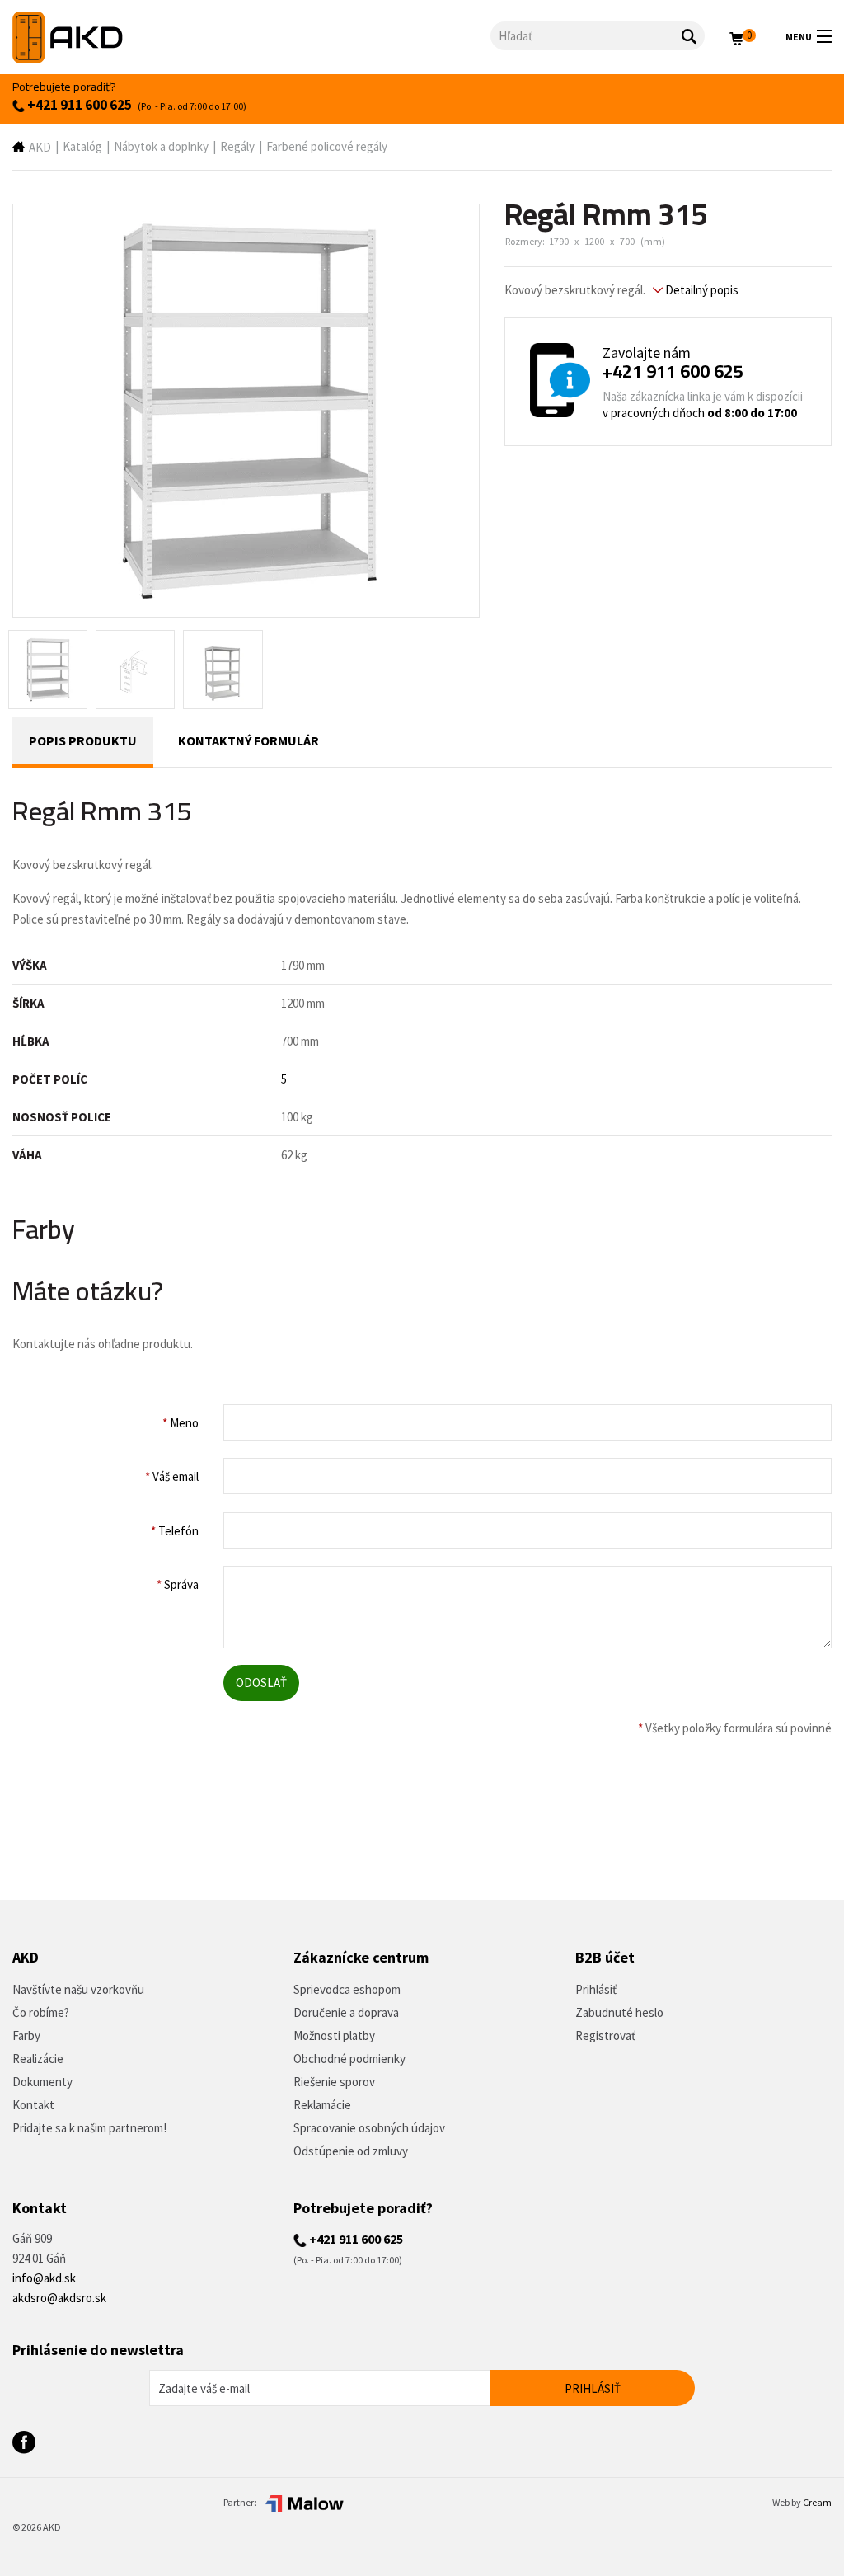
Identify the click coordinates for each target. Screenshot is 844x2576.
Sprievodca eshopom (347, 1989)
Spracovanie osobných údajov (369, 2128)
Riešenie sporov (334, 2082)
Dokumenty (42, 2082)
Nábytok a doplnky (161, 146)
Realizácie (38, 2059)
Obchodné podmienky (349, 2059)
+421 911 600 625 (78, 105)
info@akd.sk (44, 2278)
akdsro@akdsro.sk (59, 2298)
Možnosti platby (334, 2035)
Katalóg (82, 146)
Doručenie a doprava (346, 2012)
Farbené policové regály (327, 146)
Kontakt (33, 2105)
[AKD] (251, 38)
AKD (40, 147)
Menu (799, 37)
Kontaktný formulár (249, 740)
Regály (237, 146)
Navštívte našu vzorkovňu (78, 1989)
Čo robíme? (41, 2012)
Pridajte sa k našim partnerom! (89, 2128)
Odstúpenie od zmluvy (351, 2151)
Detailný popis (701, 290)
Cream (817, 2502)
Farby (26, 2035)
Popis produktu (83, 740)
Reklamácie (322, 2105)
